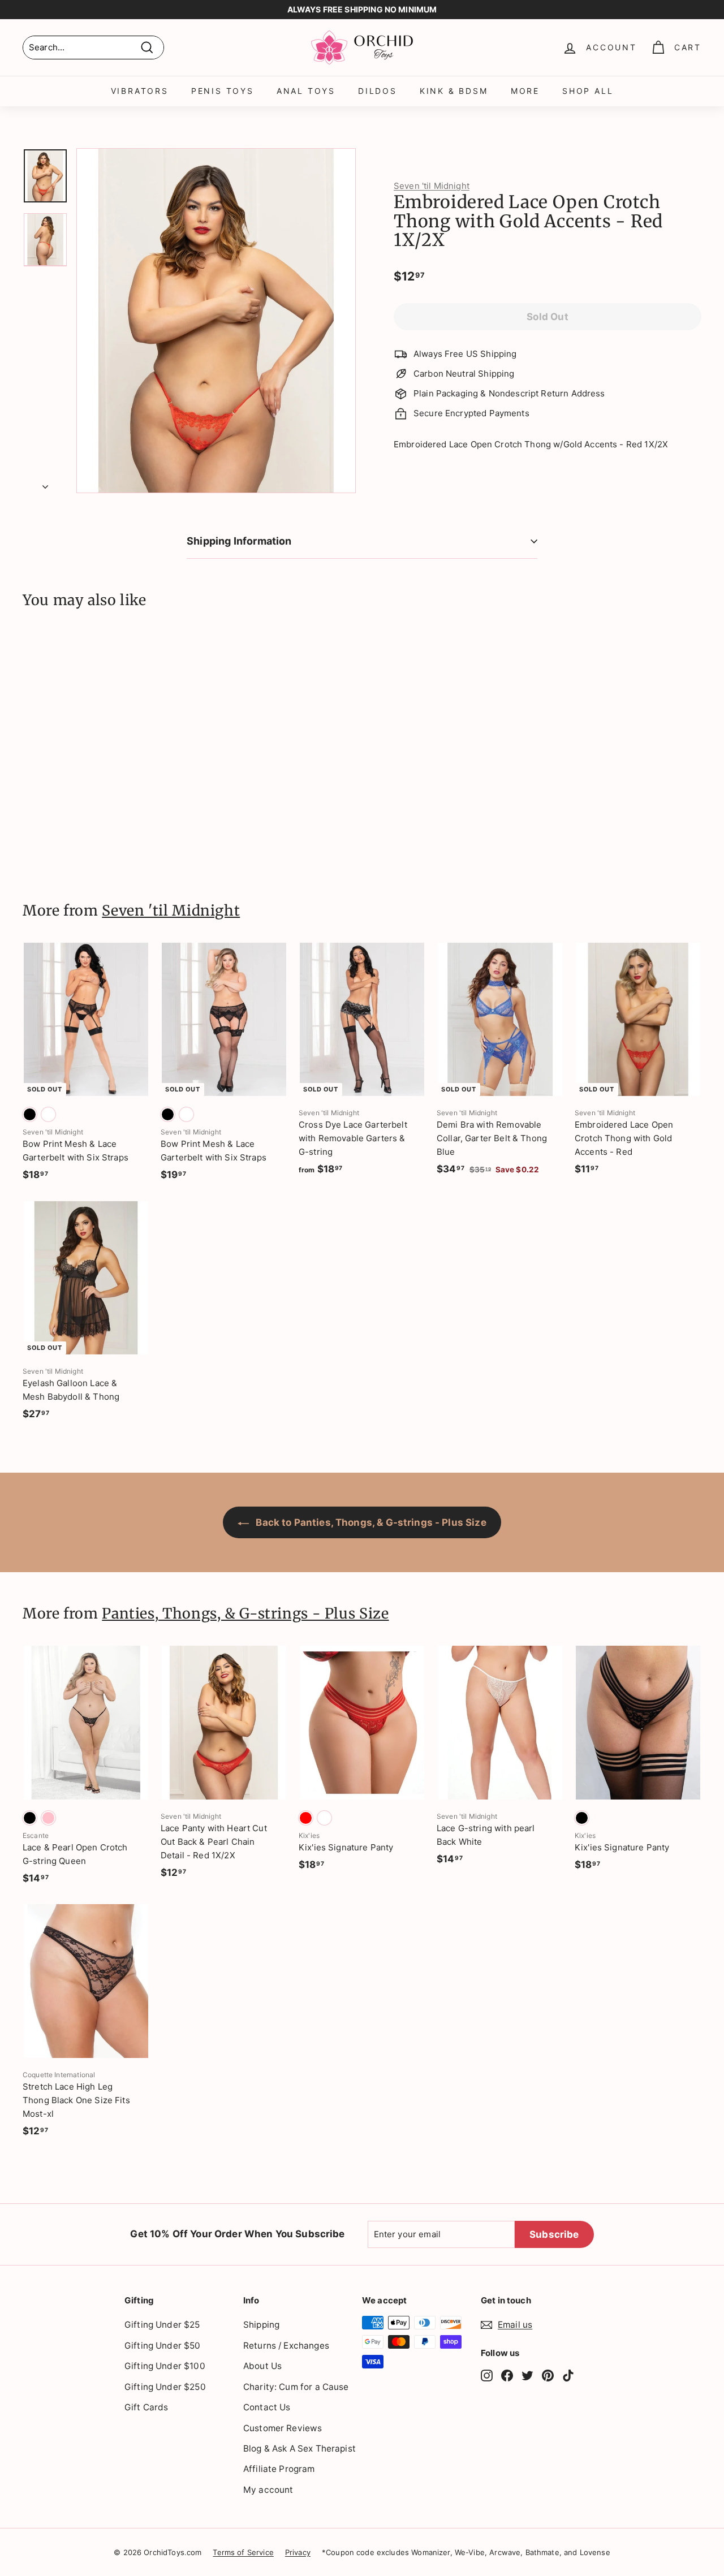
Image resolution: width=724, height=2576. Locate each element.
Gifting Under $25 (162, 2325)
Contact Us (267, 2407)
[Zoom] (216, 321)
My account (268, 2490)
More (525, 91)
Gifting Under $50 (163, 2346)
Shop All (588, 91)
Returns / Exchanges (286, 2346)
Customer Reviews (283, 2428)
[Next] (45, 484)
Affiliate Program (279, 2469)
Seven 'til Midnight (432, 186)
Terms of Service (243, 2552)
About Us (262, 2366)
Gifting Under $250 (165, 2387)
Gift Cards (146, 2407)
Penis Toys (223, 91)
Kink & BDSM (454, 91)
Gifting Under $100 (165, 2366)
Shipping (261, 2325)
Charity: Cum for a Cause (296, 2387)
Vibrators (140, 91)
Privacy (298, 2552)
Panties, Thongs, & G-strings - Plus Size (245, 1613)
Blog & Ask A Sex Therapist (299, 2448)
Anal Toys (306, 91)
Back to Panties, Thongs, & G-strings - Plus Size (370, 1522)
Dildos (378, 91)
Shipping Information (239, 541)
